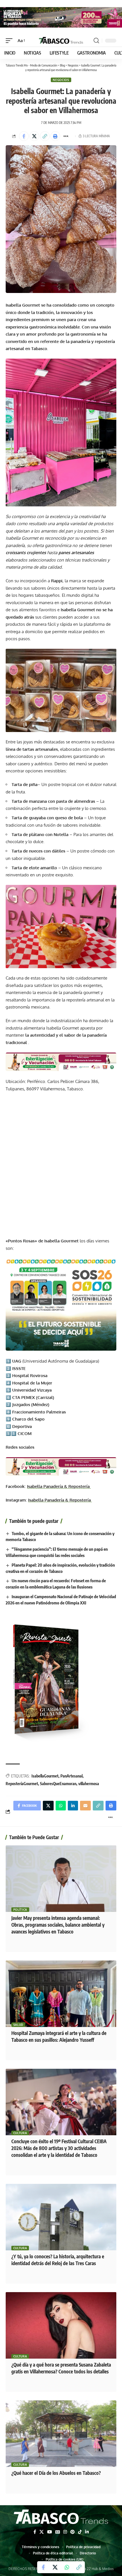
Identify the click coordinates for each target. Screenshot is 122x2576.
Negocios (61, 80)
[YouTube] (50, 2532)
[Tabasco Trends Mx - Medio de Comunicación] (61, 40)
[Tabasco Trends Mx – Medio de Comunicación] (61, 2517)
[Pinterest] (72, 2532)
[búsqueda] (96, 41)
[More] (66, 136)
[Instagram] (65, 2532)
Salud (18, 2025)
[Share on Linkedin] (73, 1806)
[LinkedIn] (87, 2532)
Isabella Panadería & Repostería (59, 1486)
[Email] (85, 1806)
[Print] (55, 136)
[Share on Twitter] (34, 136)
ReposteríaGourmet (22, 1784)
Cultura (20, 2133)
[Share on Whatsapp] (67, 2567)
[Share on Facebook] (24, 136)
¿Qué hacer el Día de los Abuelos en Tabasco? (56, 2473)
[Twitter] (42, 2532)
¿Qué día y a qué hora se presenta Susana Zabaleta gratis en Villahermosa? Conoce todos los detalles (61, 2368)
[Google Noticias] (58, 2532)
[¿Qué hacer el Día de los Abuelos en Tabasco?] (61, 2434)
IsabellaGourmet (45, 1776)
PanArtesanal (71, 1776)
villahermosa (89, 1784)
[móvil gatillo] (10, 41)
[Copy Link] (45, 136)
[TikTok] (80, 2532)
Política (20, 1910)
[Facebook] (35, 2532)
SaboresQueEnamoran (58, 1784)
